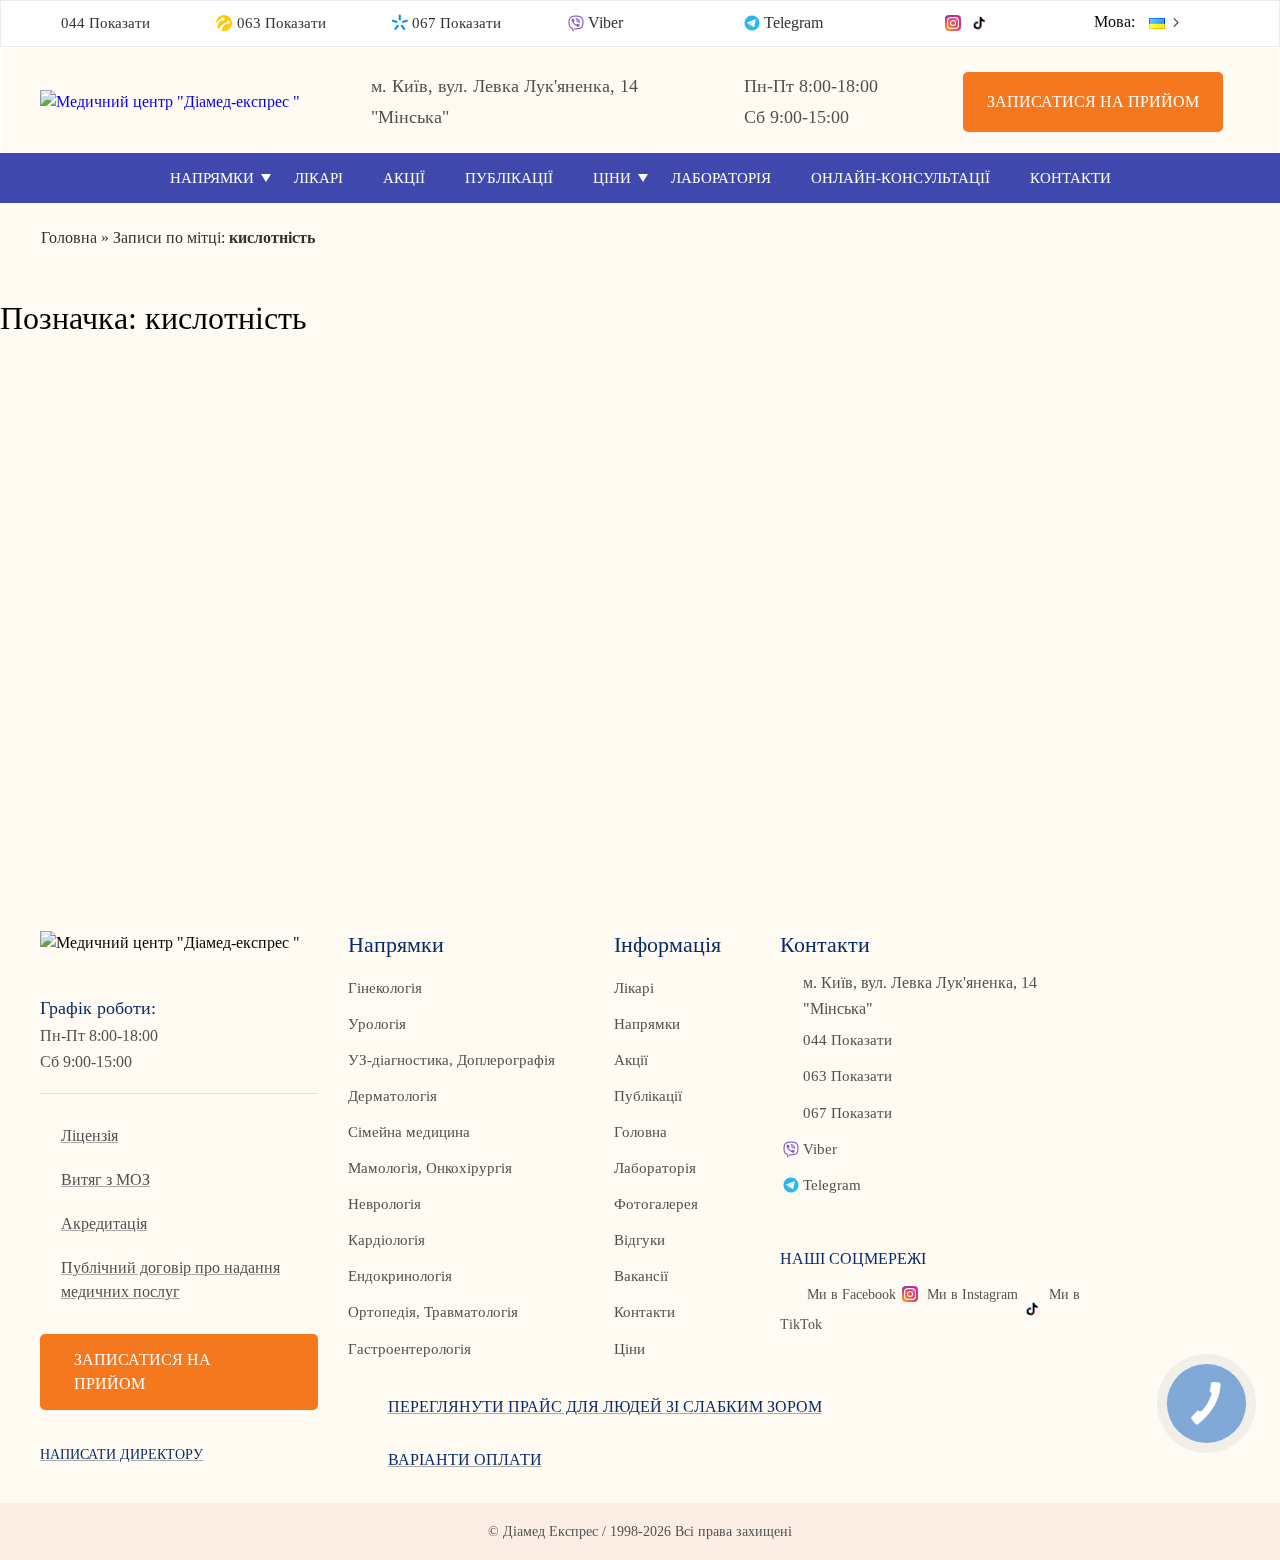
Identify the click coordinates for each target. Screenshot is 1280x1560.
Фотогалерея (656, 1204)
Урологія (377, 1024)
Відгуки (639, 1240)
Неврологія (384, 1204)
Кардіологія (386, 1240)
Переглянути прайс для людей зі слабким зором (605, 1406)
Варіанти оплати (465, 1459)
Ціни (612, 178)
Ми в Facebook (851, 1294)
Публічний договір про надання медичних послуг (170, 1279)
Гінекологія (385, 988)
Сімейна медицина (409, 1132)
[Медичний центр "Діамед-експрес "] (179, 101)
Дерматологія (392, 1096)
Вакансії (641, 1276)
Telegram (793, 22)
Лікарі (318, 178)
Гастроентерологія (409, 1349)
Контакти (1070, 178)
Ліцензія (89, 1135)
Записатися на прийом (1093, 101)
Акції (404, 178)
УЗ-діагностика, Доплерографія (451, 1060)
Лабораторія (721, 178)
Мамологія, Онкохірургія (430, 1168)
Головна (640, 1132)
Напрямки (212, 178)
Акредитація (104, 1223)
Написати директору (121, 1454)
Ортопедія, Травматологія (433, 1312)
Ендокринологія (400, 1276)
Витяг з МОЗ (105, 1179)
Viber (605, 22)
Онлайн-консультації (900, 178)
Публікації (509, 178)
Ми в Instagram (972, 1294)
